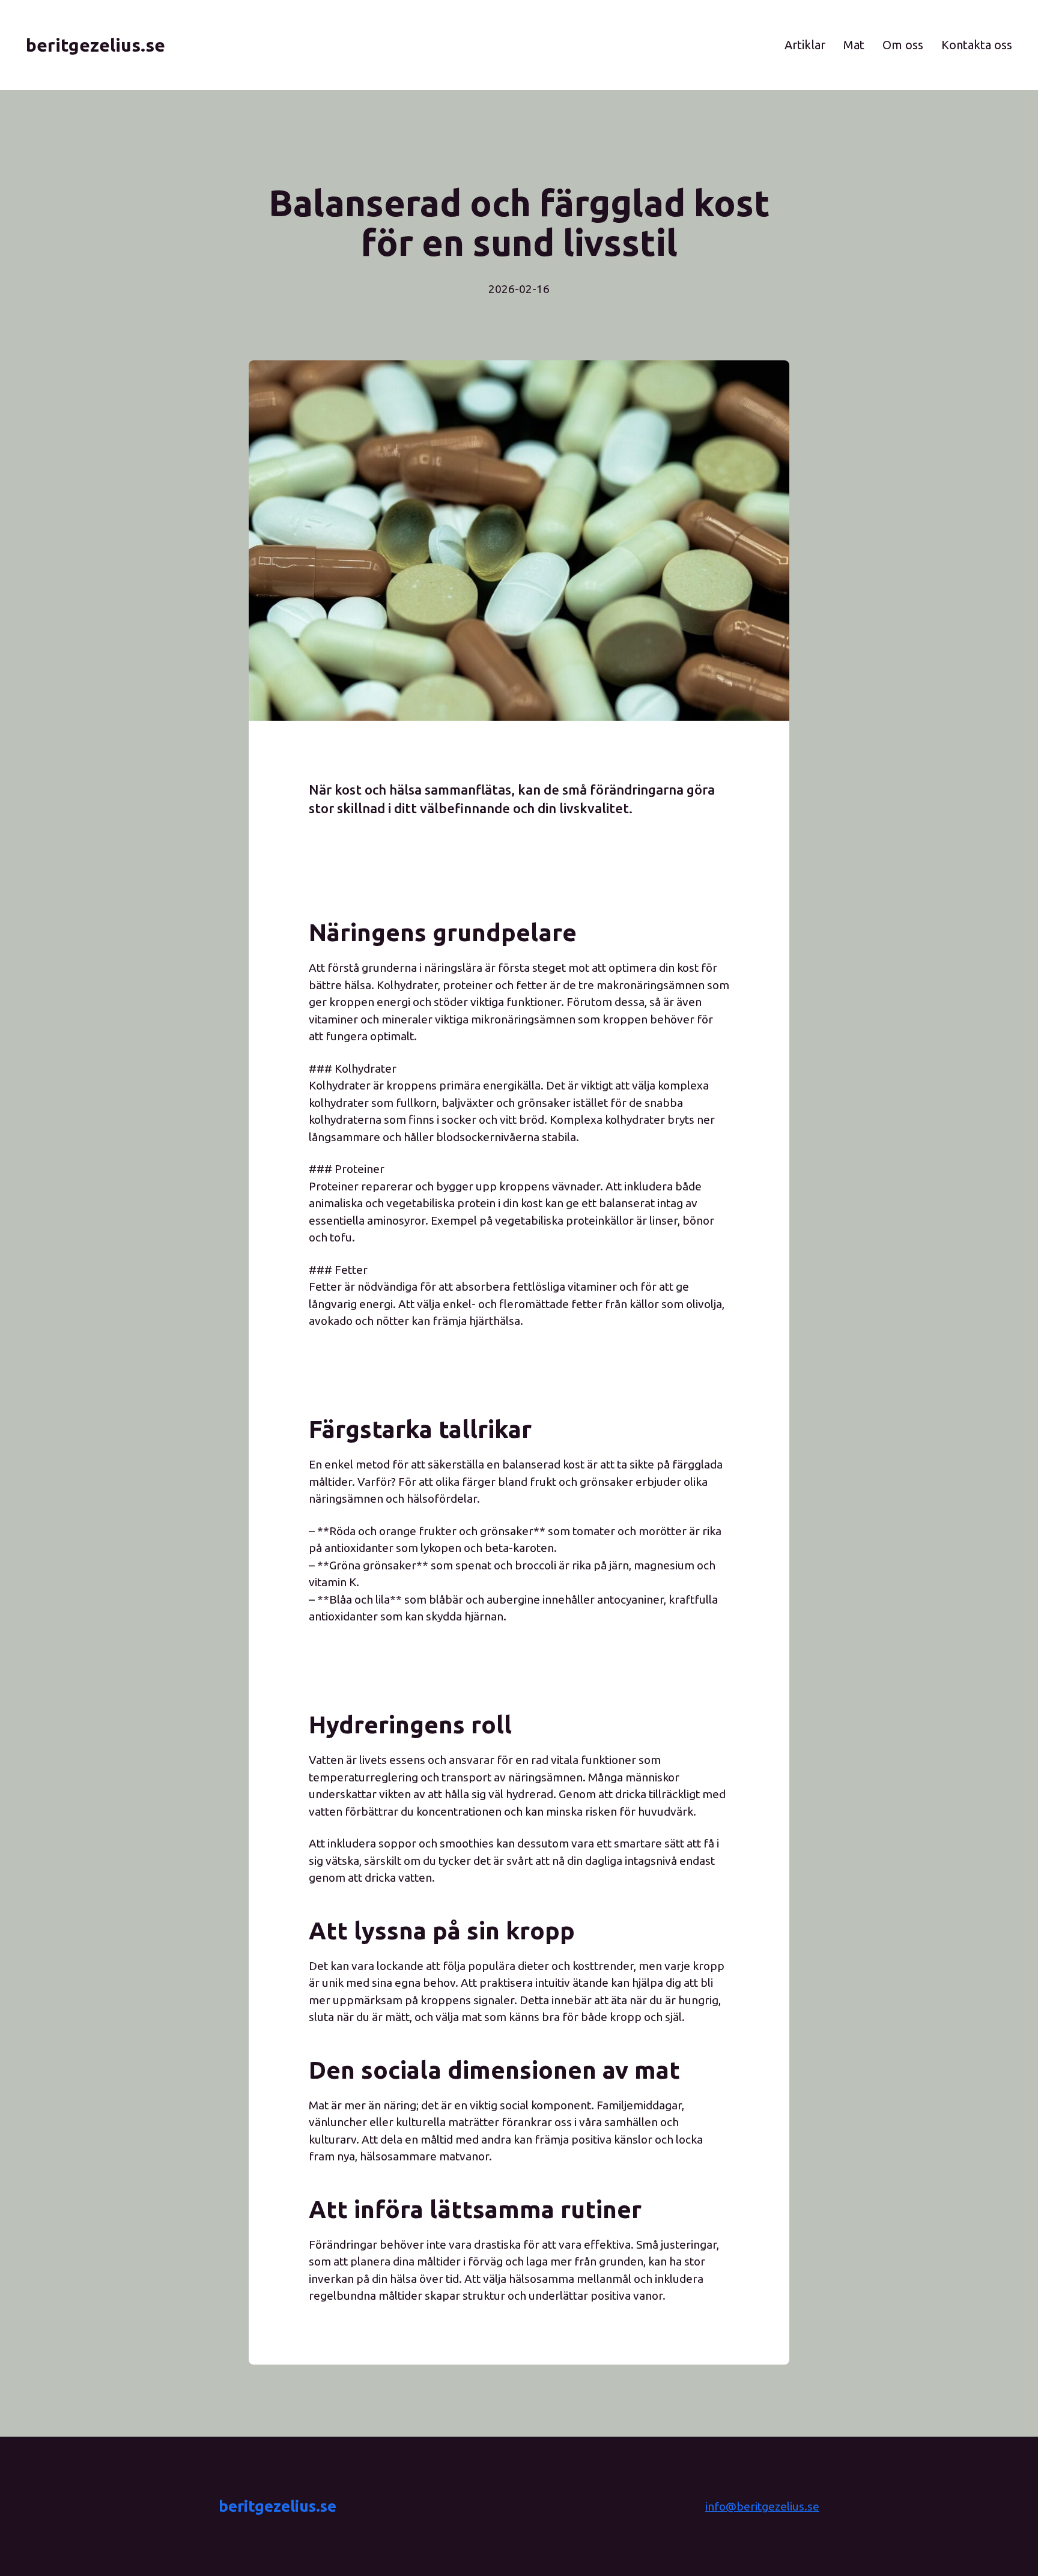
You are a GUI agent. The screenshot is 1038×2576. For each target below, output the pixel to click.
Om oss (903, 45)
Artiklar (805, 45)
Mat (854, 45)
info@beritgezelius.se (762, 2506)
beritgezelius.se (278, 2506)
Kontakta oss (977, 45)
